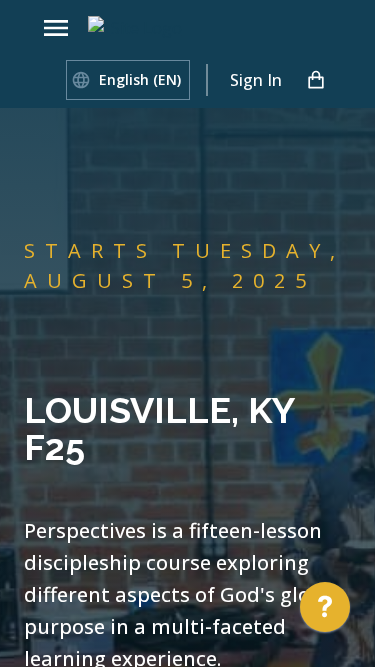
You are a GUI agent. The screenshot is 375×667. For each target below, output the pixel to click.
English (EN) (140, 79)
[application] (325, 612)
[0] (316, 80)
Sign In (256, 80)
